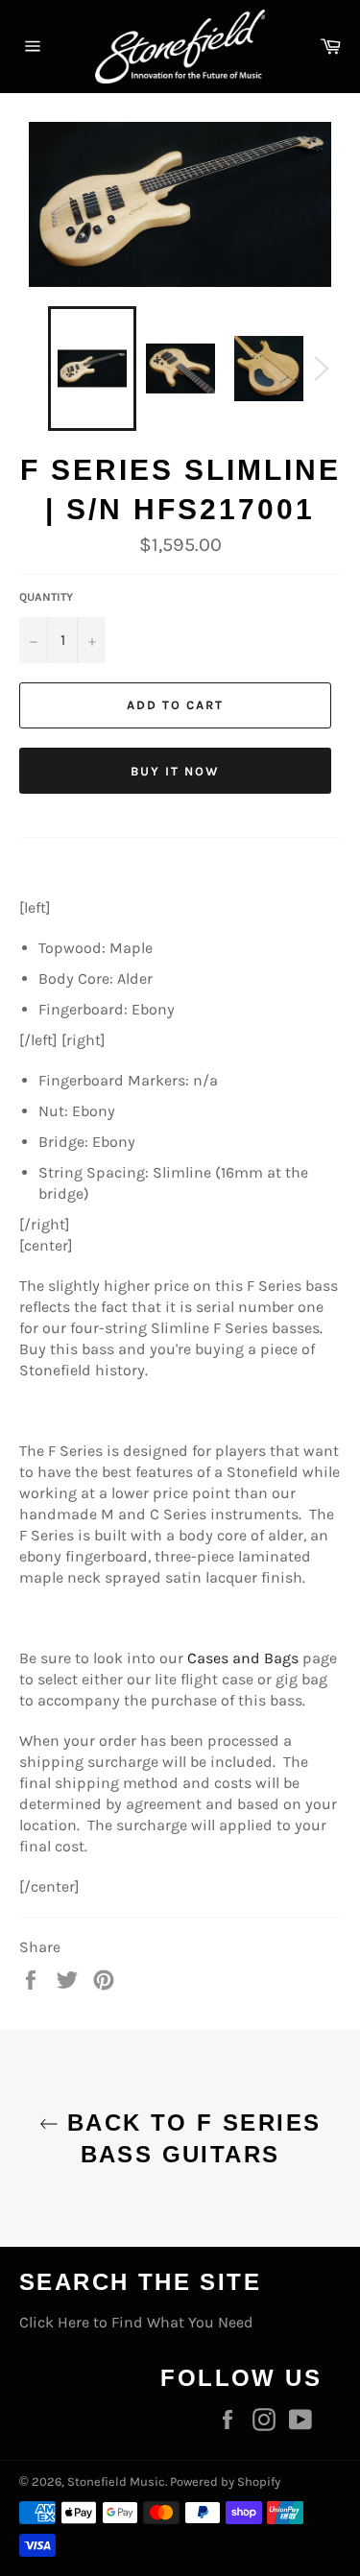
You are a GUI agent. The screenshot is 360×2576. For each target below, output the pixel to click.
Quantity (46, 597)
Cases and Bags (243, 1658)
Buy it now (175, 771)
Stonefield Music (116, 2481)
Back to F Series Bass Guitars (190, 2138)
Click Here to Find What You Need (136, 2322)
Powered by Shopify (225, 2481)
